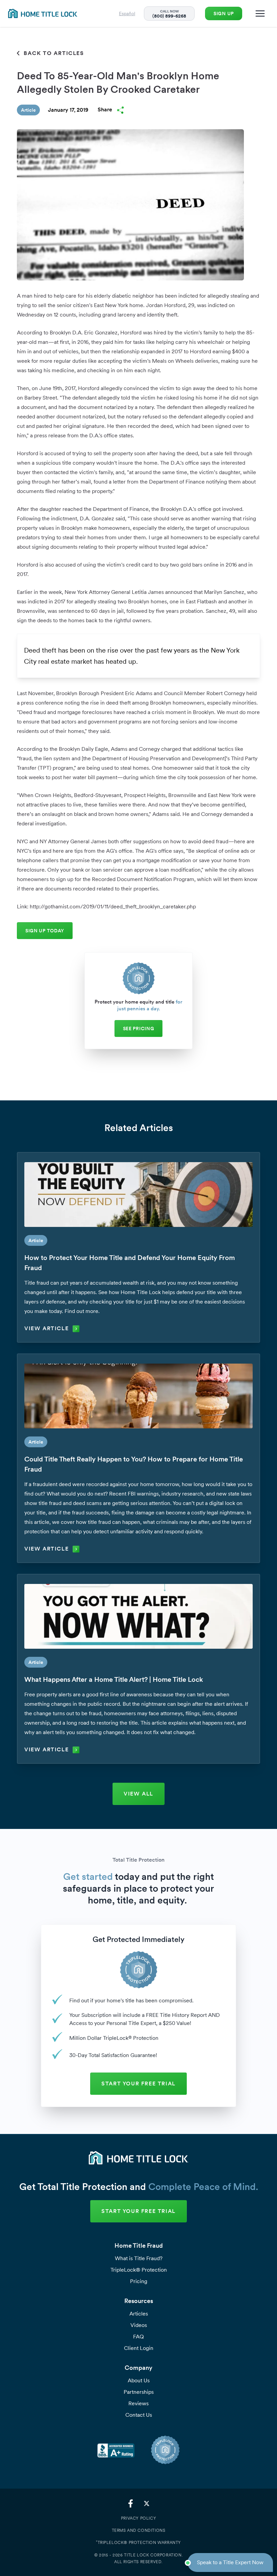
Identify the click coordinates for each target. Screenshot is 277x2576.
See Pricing (139, 1029)
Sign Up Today (45, 931)
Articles (139, 2314)
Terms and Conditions (139, 2530)
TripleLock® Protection (139, 2270)
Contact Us (139, 2415)
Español (127, 13)
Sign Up (224, 13)
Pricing (139, 2281)
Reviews (138, 2403)
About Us (139, 2380)
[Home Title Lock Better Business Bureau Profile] (116, 2450)
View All (138, 1794)
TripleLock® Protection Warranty (138, 2542)
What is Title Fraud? (139, 2258)
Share (105, 109)
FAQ (138, 2337)
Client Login (139, 2348)
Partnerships (139, 2392)
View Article (46, 1328)
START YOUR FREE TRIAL (138, 2084)
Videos (139, 2325)
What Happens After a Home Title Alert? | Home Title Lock (114, 1679)
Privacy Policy (138, 2518)
